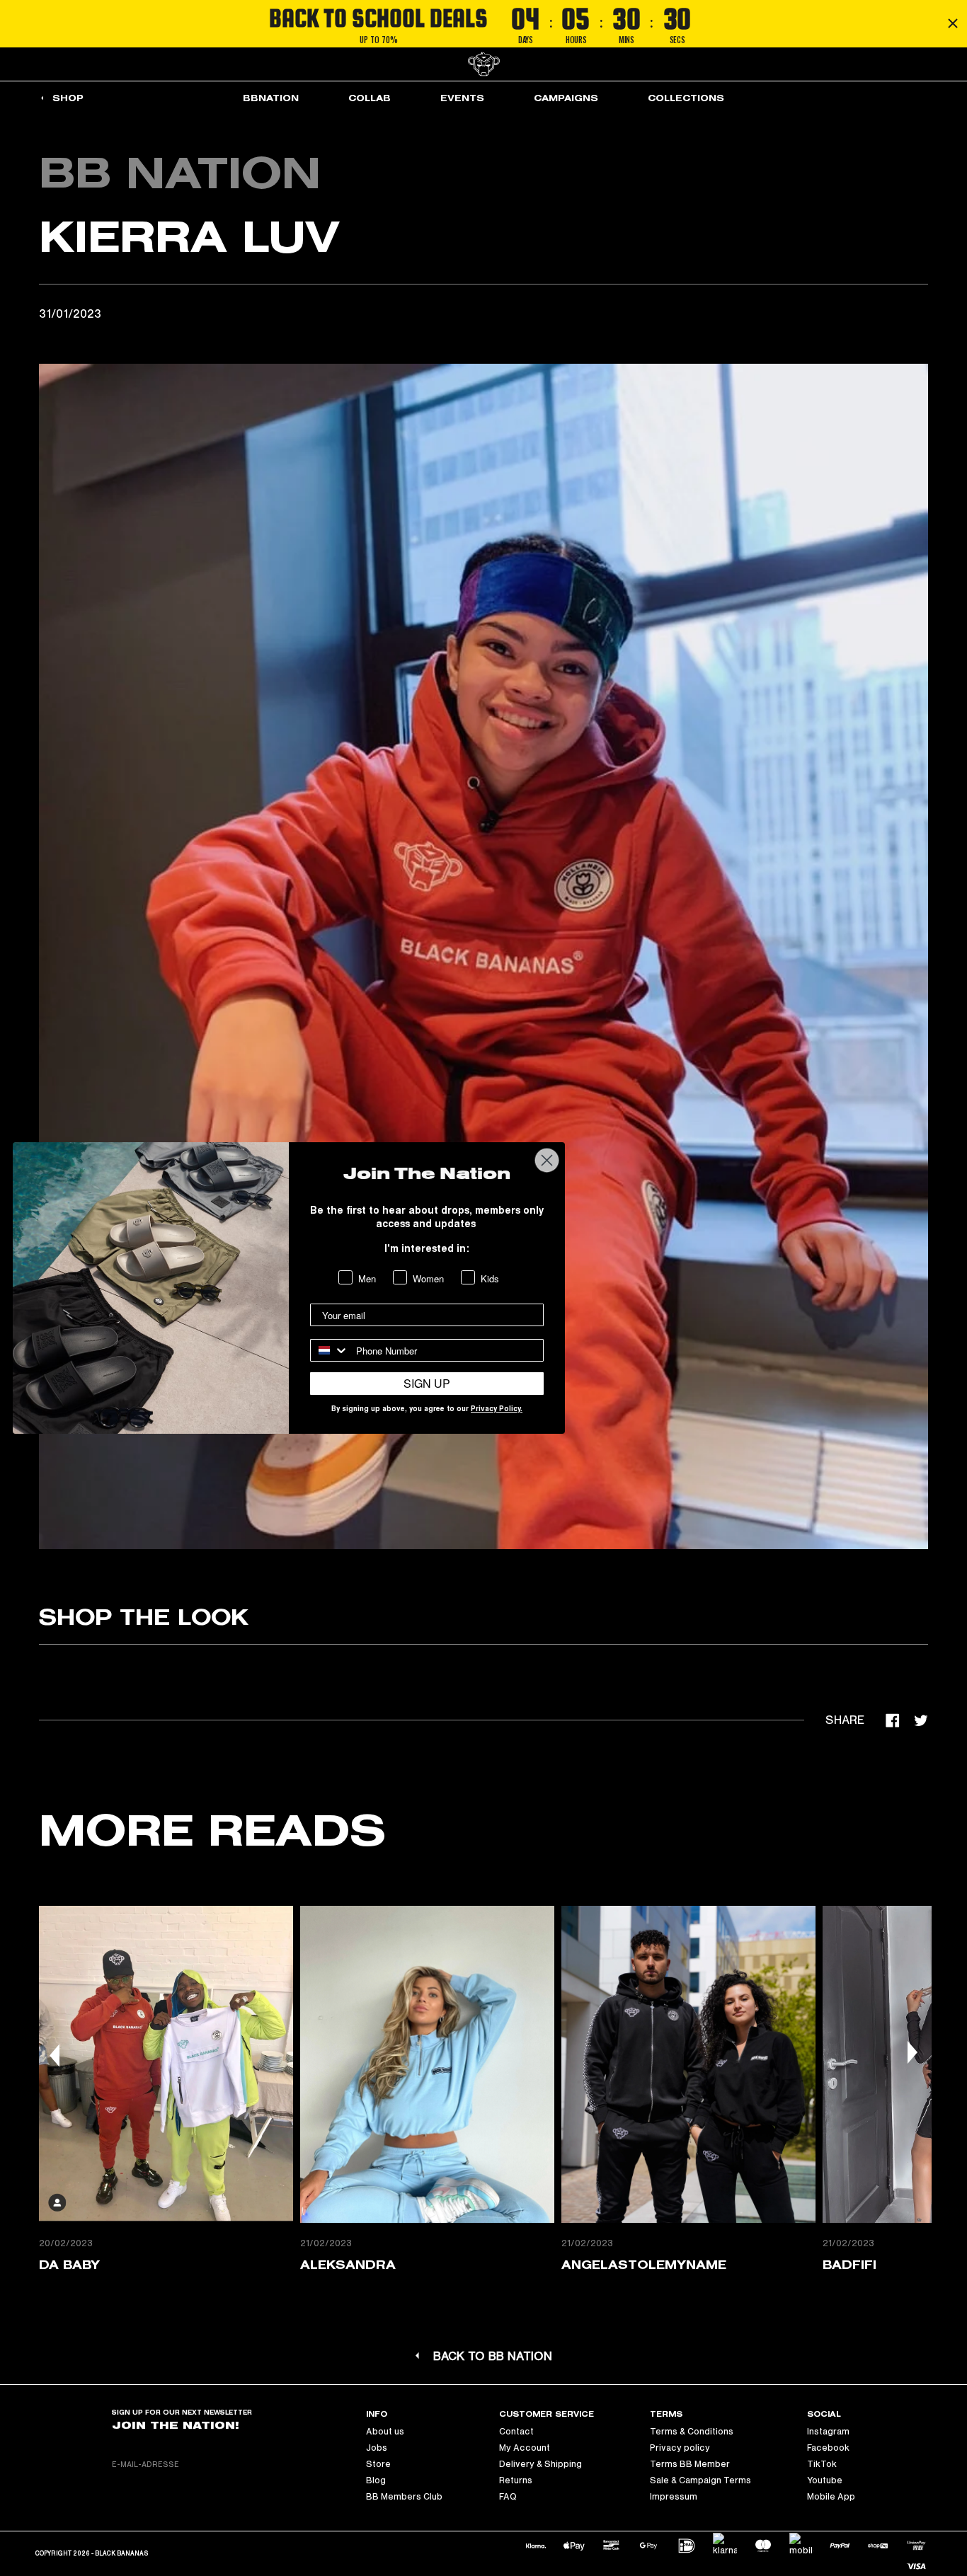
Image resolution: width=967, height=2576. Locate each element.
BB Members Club (404, 2497)
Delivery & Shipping (540, 2464)
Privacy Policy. (497, 1410)
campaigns (566, 98)
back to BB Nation (493, 2357)
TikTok (822, 2464)
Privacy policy (680, 2448)
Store (378, 2464)
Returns (516, 2480)
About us (385, 2432)
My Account (525, 2448)
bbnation (271, 98)
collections (686, 98)
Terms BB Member (690, 2464)
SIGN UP (427, 1383)
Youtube (825, 2480)
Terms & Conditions (692, 2432)
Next (912, 2052)
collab (370, 98)
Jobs (377, 2448)
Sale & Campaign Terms (700, 2480)
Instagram (828, 2432)
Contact (516, 2432)
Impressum (674, 2497)
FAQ (508, 2497)
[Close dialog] (547, 1160)
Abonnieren (284, 2464)
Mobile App (831, 2497)
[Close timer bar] (953, 23)
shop (68, 98)
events (462, 98)
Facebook (828, 2448)
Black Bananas (121, 2554)
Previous (55, 2055)
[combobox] (330, 1350)
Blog (376, 2480)
